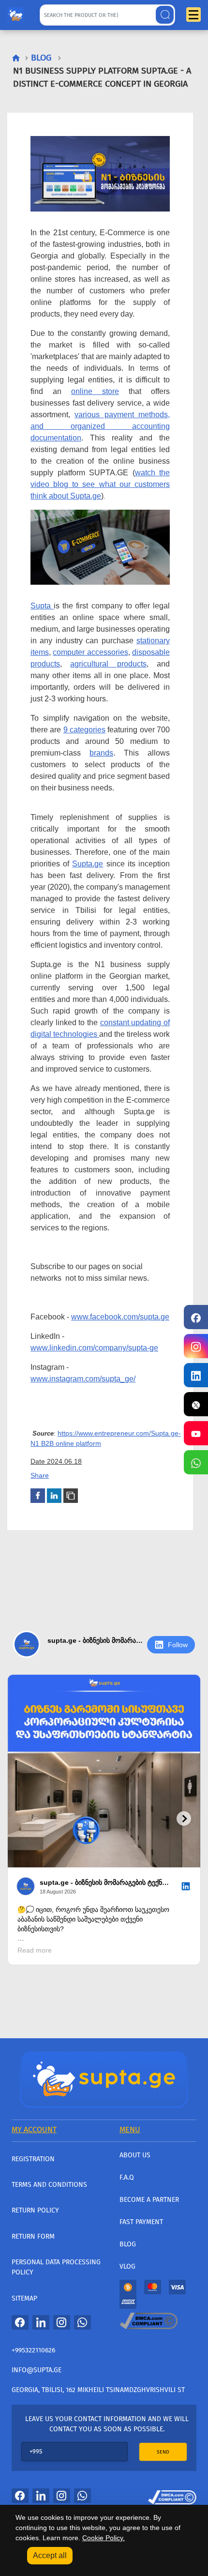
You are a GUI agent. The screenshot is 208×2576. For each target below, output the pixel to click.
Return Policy (35, 2210)
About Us (135, 2155)
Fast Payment (141, 2222)
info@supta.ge (37, 2370)
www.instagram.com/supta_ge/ (83, 1379)
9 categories (84, 730)
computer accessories (90, 652)
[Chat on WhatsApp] (196, 1462)
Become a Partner (149, 2200)
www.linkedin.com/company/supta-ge (94, 1348)
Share (40, 1475)
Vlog (127, 2266)
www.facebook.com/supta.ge (120, 1317)
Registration (33, 2159)
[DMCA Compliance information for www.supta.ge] (172, 2495)
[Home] (104, 2078)
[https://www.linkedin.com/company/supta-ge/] (196, 1375)
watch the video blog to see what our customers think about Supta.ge (100, 484)
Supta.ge (88, 864)
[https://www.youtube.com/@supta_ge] (196, 1433)
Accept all (50, 2555)
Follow (178, 1645)
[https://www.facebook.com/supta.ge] (196, 1317)
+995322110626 (33, 2350)
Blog (128, 2244)
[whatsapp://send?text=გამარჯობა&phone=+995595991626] (82, 2322)
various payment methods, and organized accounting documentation (100, 426)
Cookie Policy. (104, 2538)
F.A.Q (127, 2177)
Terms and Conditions (49, 2185)
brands (101, 753)
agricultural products (108, 664)
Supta (42, 606)
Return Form (33, 2236)
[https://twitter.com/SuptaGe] (196, 1404)
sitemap (24, 2298)
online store (95, 391)
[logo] (15, 13)
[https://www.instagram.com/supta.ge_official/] (196, 1346)
